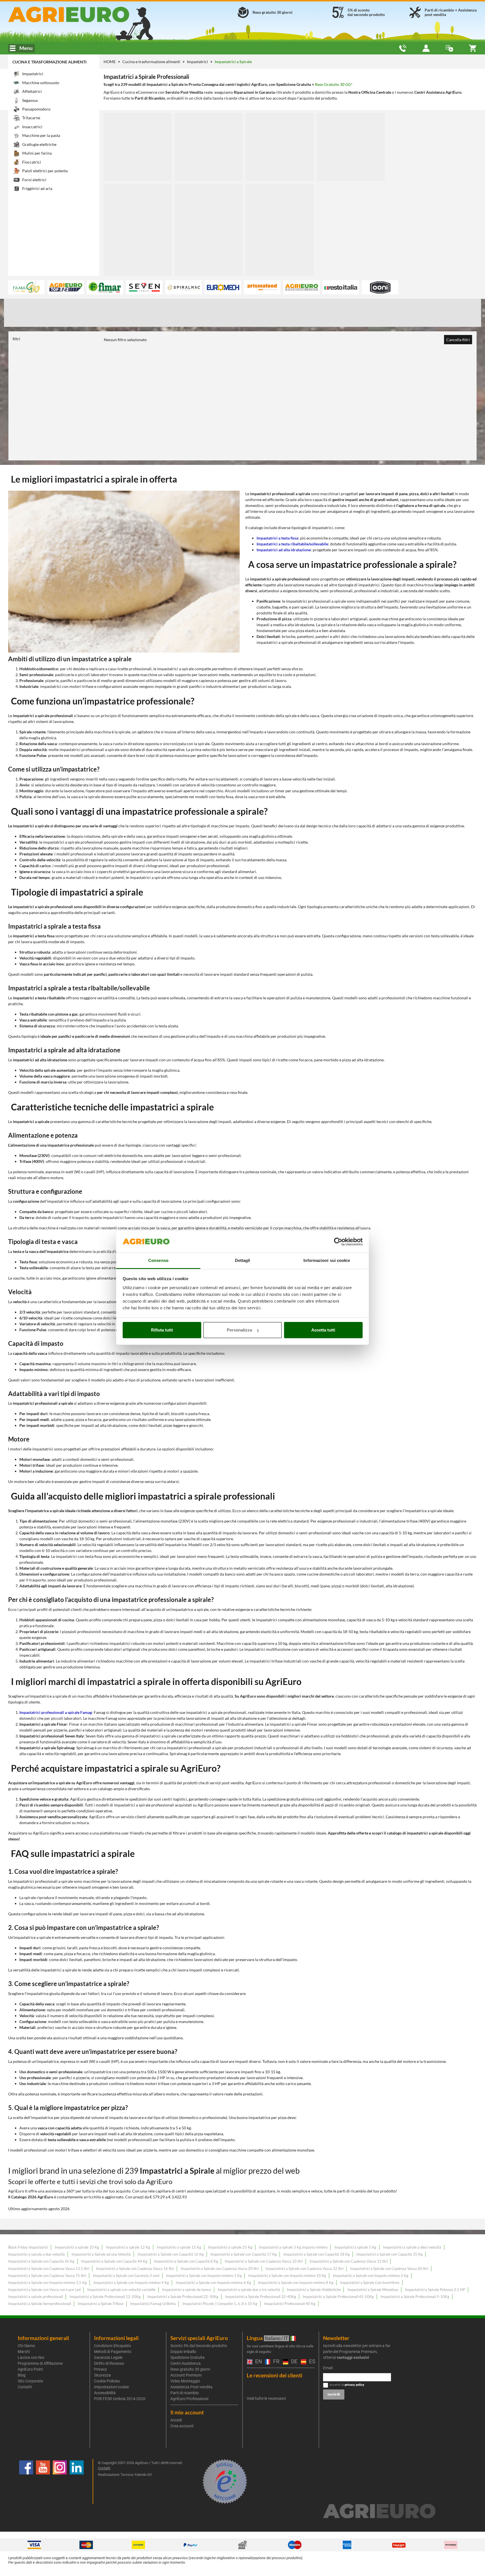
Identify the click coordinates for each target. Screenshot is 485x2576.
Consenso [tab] (158, 1260)
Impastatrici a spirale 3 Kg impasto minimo (293, 2247)
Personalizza (239, 1330)
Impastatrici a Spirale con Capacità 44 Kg (114, 2261)
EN (257, 2362)
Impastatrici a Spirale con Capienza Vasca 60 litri (389, 2269)
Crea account (182, 2426)
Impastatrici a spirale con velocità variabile (121, 2290)
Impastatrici (198, 62)
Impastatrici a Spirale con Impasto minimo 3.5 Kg (47, 2283)
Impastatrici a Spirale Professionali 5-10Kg (415, 2297)
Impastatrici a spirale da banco (187, 2290)
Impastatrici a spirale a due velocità (36, 2254)
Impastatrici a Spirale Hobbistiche (314, 2290)
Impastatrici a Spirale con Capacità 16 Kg (171, 2254)
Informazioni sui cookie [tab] (327, 1260)
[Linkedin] (77, 2481)
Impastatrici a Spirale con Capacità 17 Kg (244, 2254)
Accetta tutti (323, 1330)
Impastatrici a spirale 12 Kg (128, 2247)
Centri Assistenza (186, 2363)
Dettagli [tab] (243, 1260)
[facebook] (26, 2481)
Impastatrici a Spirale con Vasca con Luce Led (44, 2290)
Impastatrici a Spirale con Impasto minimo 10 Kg (287, 2276)
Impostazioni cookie (111, 2387)
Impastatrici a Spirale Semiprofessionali (40, 2304)
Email (328, 2368)
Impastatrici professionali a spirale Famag (56, 1712)
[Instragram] (60, 2481)
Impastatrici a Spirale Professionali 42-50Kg (338, 2297)
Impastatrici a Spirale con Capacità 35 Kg (390, 2254)
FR (275, 2362)
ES (311, 2362)
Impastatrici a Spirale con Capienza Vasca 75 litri (47, 2276)
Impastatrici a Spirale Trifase (101, 2304)
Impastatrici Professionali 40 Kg (290, 2304)
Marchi (24, 2352)
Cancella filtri (458, 340)
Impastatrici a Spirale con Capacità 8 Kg (186, 2261)
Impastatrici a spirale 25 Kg (230, 2247)
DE (293, 2362)
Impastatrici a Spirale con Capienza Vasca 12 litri (349, 2261)
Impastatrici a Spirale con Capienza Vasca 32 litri (305, 2269)
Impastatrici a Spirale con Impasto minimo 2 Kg (371, 2276)
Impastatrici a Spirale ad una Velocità (101, 2254)
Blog (22, 2375)
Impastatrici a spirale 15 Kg (179, 2247)
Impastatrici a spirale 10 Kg (77, 2247)
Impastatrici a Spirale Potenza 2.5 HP (435, 2290)
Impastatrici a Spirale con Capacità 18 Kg (317, 2254)
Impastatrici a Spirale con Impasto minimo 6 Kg (213, 2283)
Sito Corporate (30, 2381)
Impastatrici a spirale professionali (36, 2297)
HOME (110, 62)
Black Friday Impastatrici (28, 2247)
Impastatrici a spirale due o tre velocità (249, 2290)
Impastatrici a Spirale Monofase (373, 2290)
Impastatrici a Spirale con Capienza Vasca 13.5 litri (49, 2269)
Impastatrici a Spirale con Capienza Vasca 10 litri (264, 2261)
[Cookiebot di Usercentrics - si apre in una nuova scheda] (338, 1242)
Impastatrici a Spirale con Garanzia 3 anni (126, 2276)
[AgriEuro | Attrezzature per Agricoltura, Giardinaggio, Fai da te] (83, 14)
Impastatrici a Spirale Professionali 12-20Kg (105, 2297)
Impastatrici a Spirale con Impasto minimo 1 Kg (204, 2276)
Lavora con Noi (31, 2357)
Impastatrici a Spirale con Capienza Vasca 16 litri (135, 2269)
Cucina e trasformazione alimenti (49, 62)
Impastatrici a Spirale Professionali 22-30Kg (183, 2297)
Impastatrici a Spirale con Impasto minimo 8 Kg (296, 2283)
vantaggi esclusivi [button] (353, 2357)
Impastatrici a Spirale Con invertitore (370, 2283)
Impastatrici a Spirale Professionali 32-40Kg (261, 2297)
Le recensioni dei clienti (274, 2375)
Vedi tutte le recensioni (266, 2398)
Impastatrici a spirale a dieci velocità (412, 2247)
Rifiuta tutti (162, 1330)
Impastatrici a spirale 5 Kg (355, 2247)
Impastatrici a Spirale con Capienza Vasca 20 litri (220, 2269)
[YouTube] (43, 2481)
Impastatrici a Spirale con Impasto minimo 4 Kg (131, 2283)
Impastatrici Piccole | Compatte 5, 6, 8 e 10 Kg (220, 2304)
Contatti (25, 2387)
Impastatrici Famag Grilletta (153, 2304)
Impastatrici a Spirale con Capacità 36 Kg (41, 2261)
